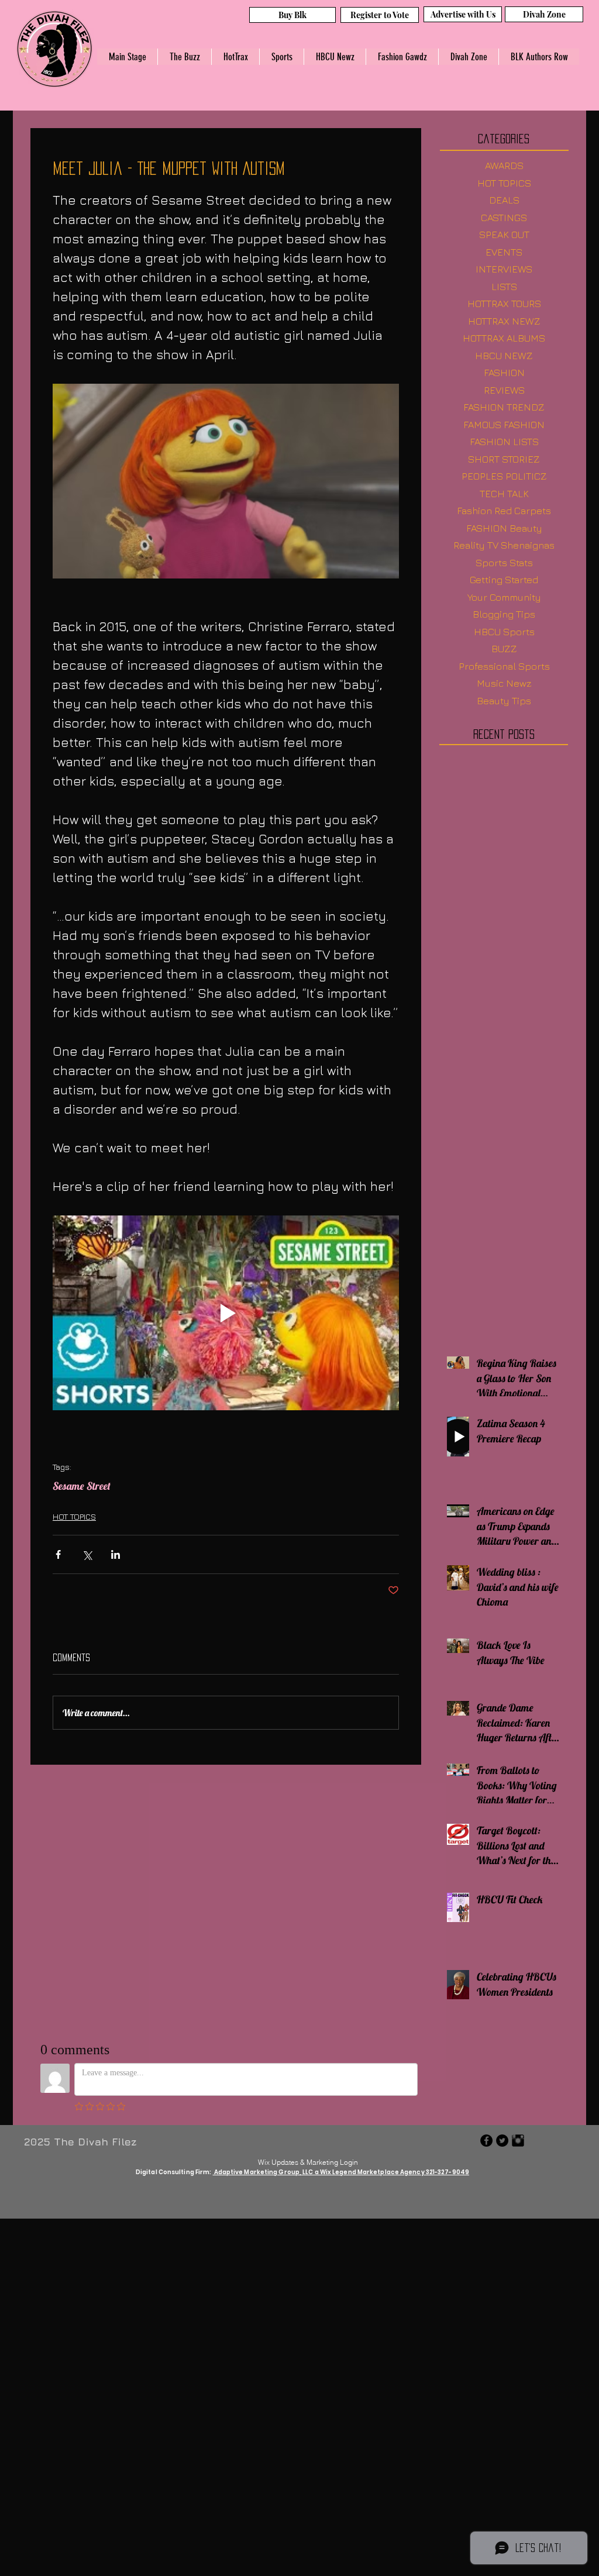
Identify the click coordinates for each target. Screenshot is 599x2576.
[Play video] (226, 1313)
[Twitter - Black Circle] (502, 2141)
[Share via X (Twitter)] (87, 1554)
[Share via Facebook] (58, 1554)
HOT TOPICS (74, 1516)
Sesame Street (82, 1486)
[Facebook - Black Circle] (486, 2141)
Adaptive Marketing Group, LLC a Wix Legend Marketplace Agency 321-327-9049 (341, 2172)
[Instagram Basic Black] (518, 2141)
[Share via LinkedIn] (116, 1554)
